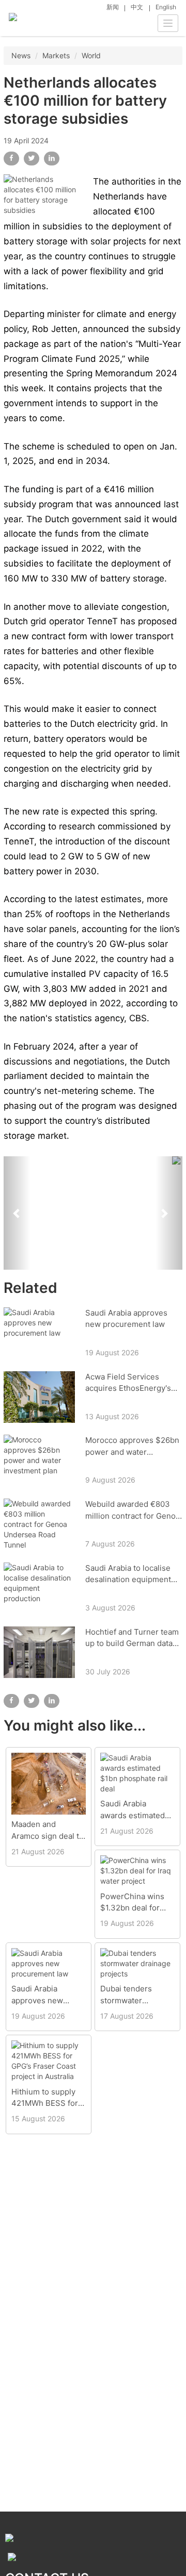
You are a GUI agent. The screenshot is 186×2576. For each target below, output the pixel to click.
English (166, 7)
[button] (17, 1213)
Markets (56, 55)
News (21, 55)
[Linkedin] (52, 159)
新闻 (113, 7)
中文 (137, 7)
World (91, 55)
